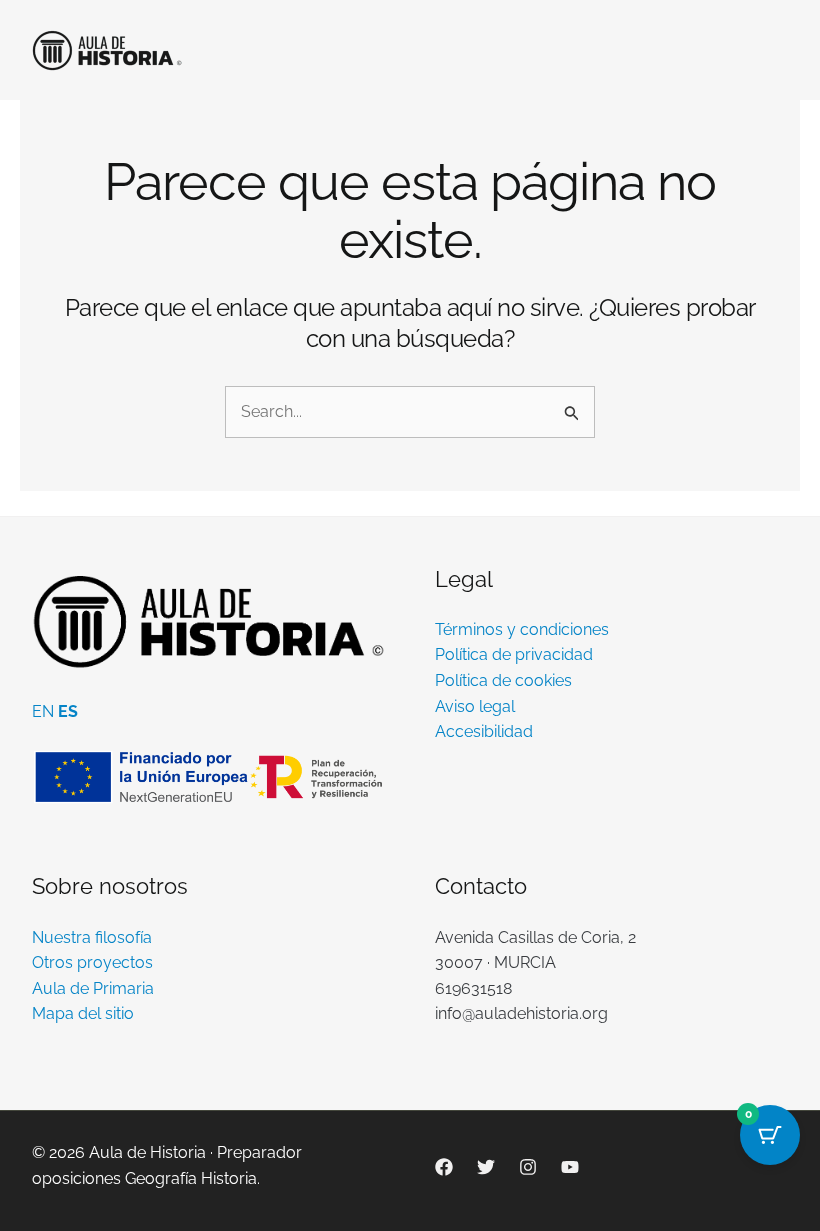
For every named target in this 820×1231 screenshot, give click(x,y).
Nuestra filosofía (92, 937)
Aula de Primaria (93, 988)
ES (68, 711)
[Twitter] (486, 1167)
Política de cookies (503, 680)
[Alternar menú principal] (767, 50)
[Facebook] (444, 1167)
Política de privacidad (514, 654)
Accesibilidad (484, 731)
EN (43, 711)
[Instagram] (528, 1167)
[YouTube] (570, 1167)
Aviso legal (475, 706)
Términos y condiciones (522, 629)
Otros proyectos (92, 962)
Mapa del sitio (83, 1013)
